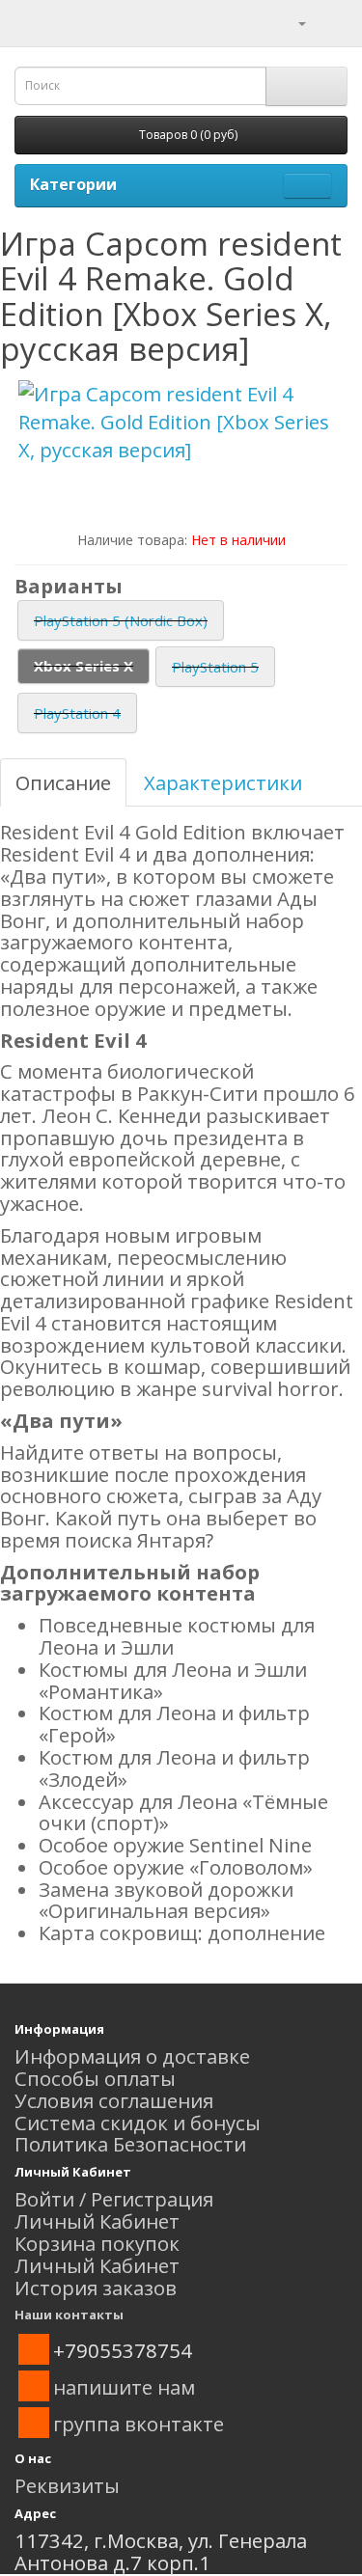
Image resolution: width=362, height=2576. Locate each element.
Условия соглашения (114, 2100)
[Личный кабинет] (290, 21)
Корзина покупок (97, 2243)
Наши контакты (69, 2315)
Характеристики (223, 782)
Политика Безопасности (130, 2144)
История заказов (96, 2288)
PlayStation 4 (77, 713)
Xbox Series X (84, 666)
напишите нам (124, 2387)
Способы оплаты (95, 2078)
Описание (63, 782)
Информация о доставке (132, 2056)
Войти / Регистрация (114, 2199)
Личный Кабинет (97, 2221)
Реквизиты (67, 2485)
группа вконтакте (139, 2424)
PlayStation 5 (215, 667)
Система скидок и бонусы (138, 2123)
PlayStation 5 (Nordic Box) (121, 620)
